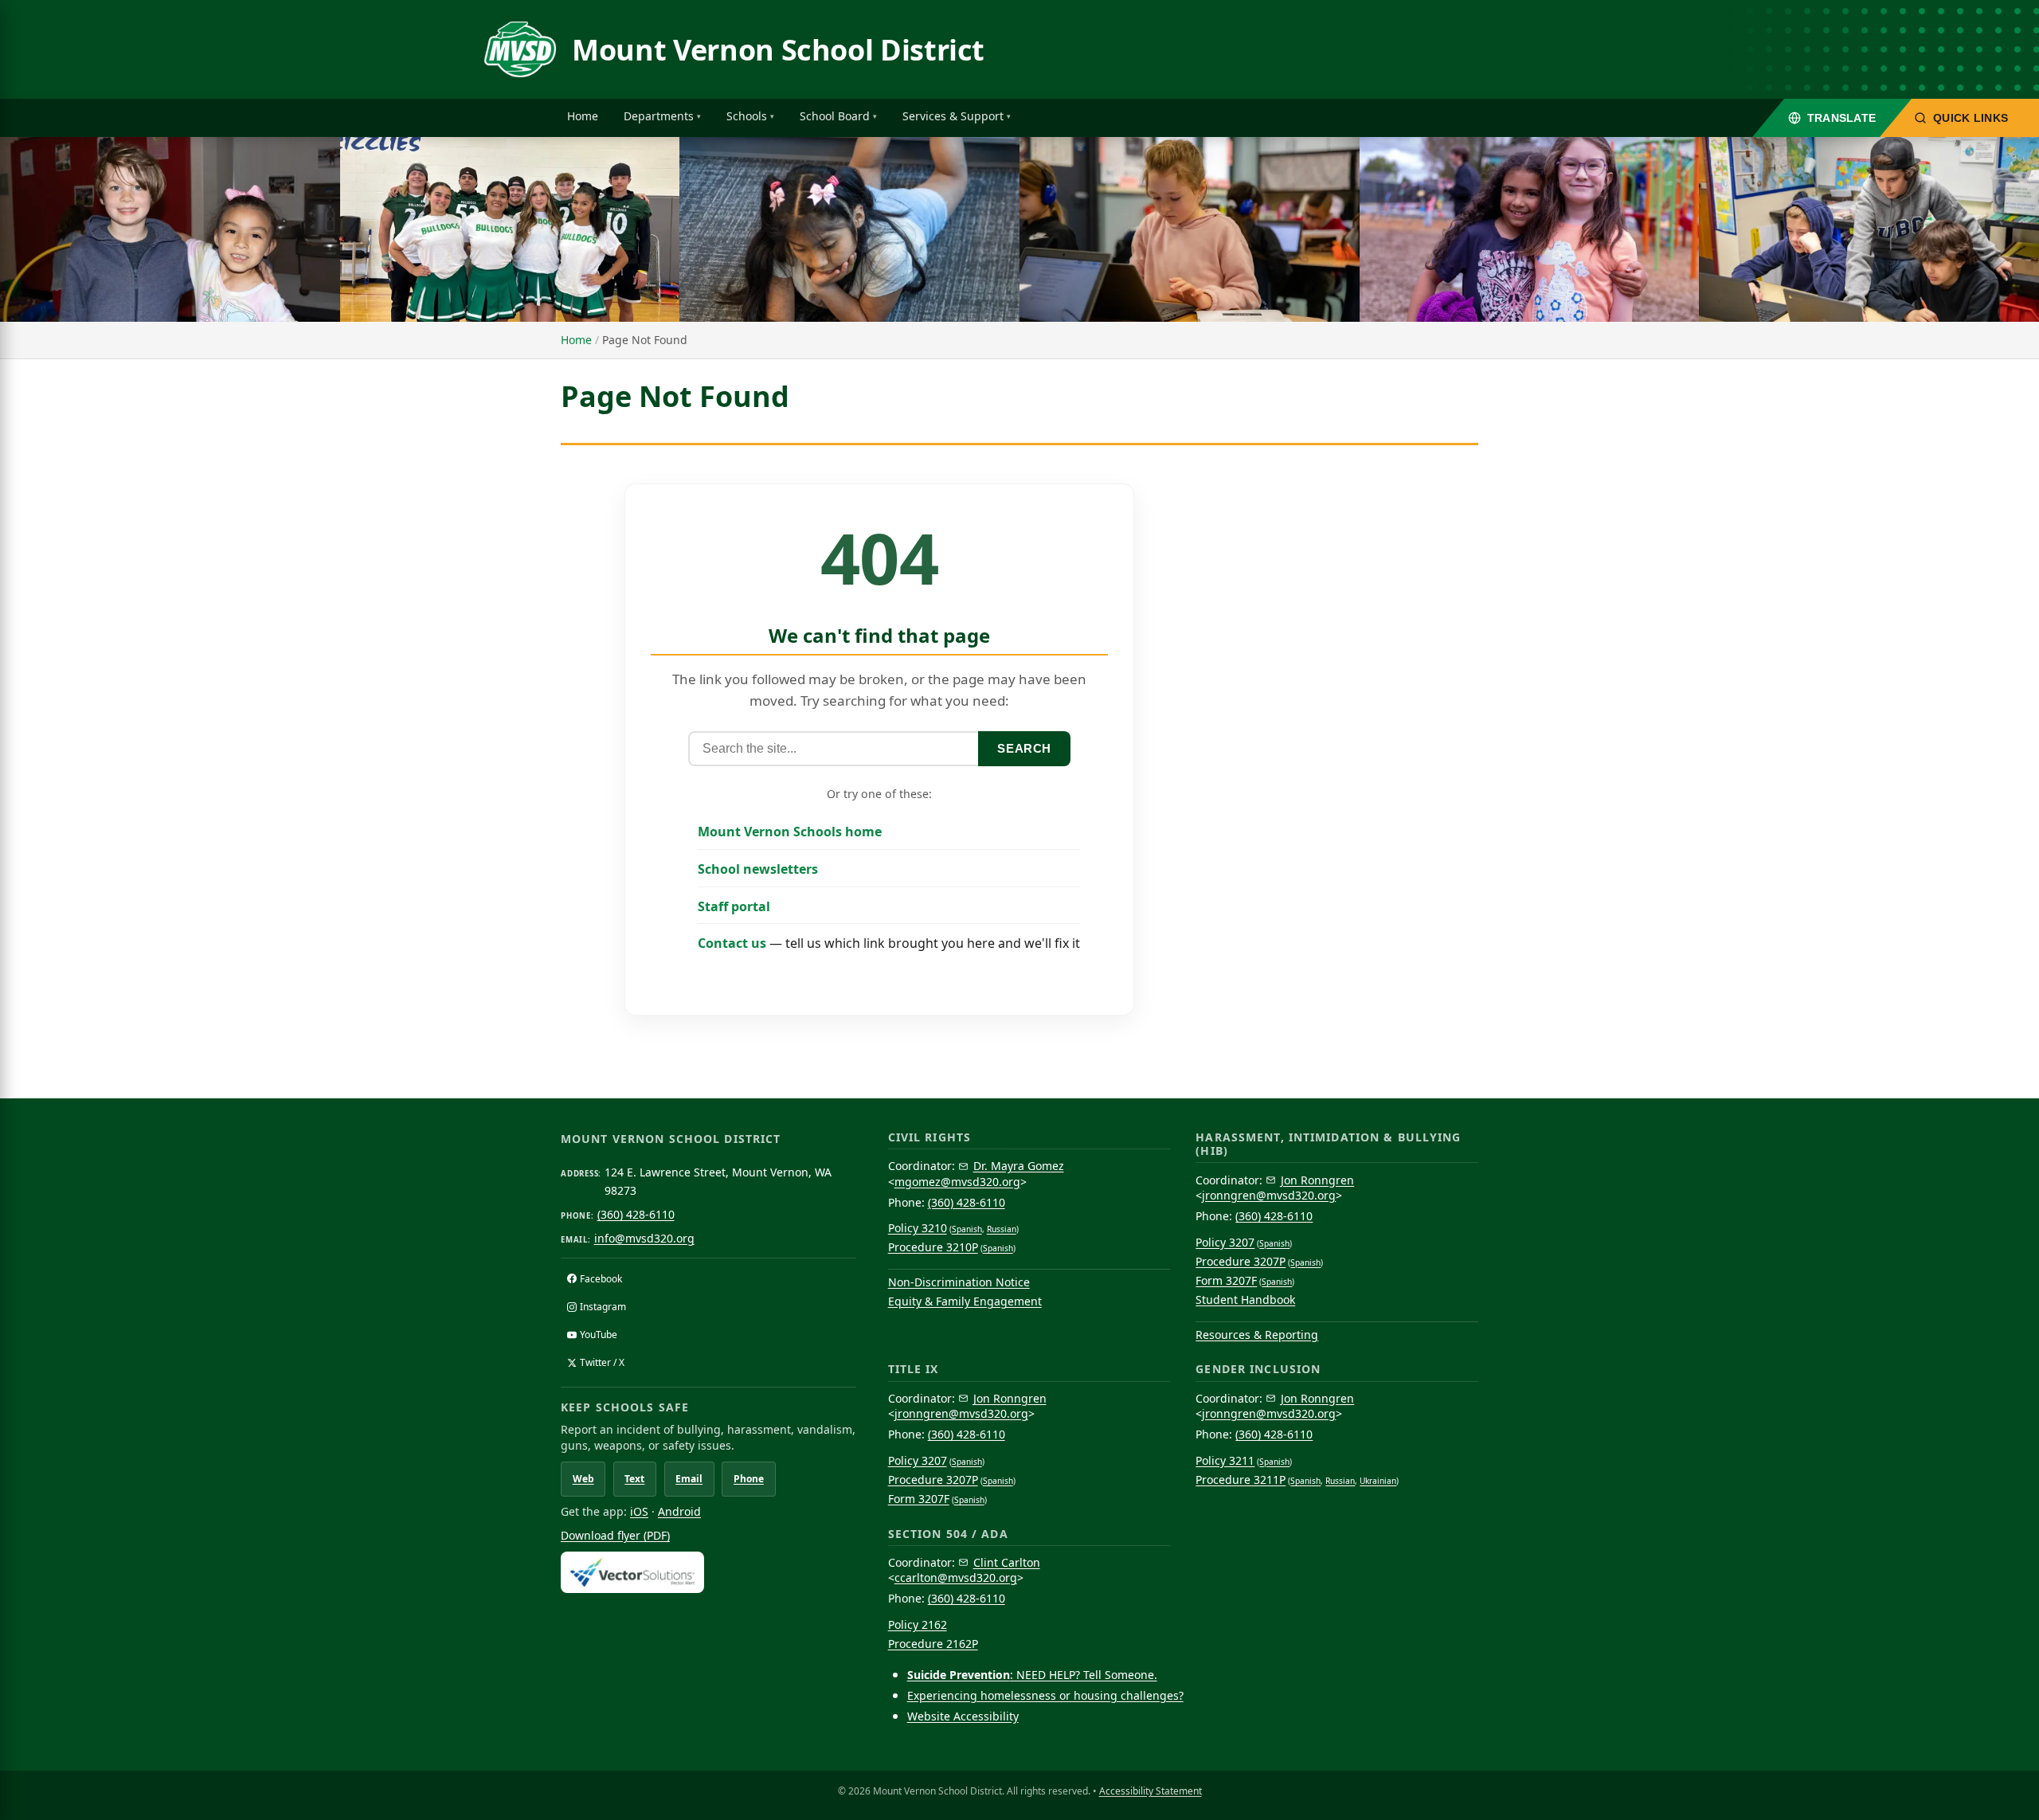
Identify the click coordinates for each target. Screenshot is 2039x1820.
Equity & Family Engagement (965, 1301)
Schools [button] (747, 116)
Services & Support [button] (953, 116)
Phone (749, 1479)
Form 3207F (1226, 1280)
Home (583, 116)
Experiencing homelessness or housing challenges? (1045, 1695)
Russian (1002, 1229)
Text (634, 1479)
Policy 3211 (1225, 1460)
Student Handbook (1245, 1299)
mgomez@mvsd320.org (957, 1182)
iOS (639, 1511)
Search (1024, 748)
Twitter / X (602, 1362)
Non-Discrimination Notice (959, 1282)
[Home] (520, 49)
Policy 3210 (918, 1228)
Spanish (967, 1229)
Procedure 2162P (933, 1644)
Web (583, 1479)
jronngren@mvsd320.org (1269, 1195)
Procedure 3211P (1241, 1479)
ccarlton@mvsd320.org (956, 1577)
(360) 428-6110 (636, 1214)
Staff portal (734, 906)
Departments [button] (659, 116)
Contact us (732, 943)
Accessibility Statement (1151, 1791)
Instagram (603, 1307)
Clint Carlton (1007, 1562)
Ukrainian (1378, 1481)
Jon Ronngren (1317, 1180)
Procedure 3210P (933, 1247)
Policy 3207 (1225, 1242)
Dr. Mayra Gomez (1019, 1166)
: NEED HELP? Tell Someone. (1032, 1675)
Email (689, 1479)
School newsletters (758, 869)
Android (679, 1511)
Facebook (601, 1279)
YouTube (599, 1335)
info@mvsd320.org (644, 1238)
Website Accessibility (963, 1716)
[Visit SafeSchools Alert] (708, 1572)
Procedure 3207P (1241, 1261)
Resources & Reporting (1257, 1335)
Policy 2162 (918, 1624)
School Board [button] (835, 116)
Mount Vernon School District (778, 50)
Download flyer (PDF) (615, 1535)
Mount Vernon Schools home (790, 832)
